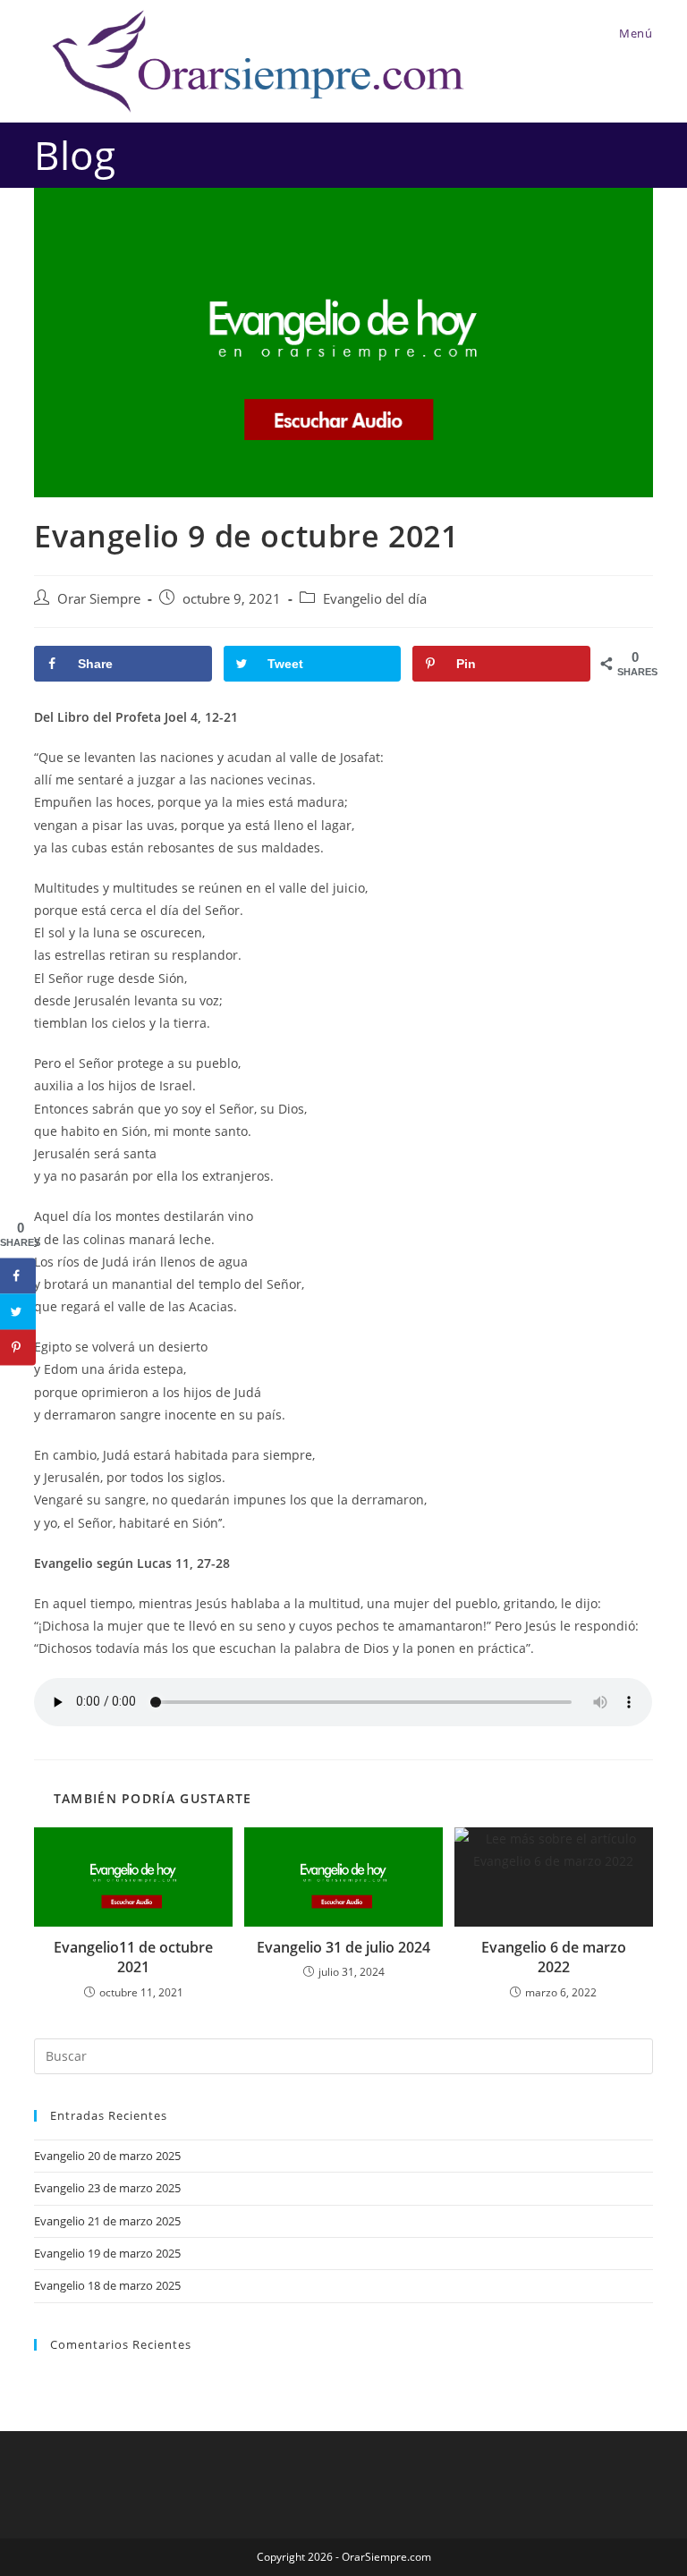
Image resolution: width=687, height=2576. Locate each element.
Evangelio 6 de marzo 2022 (554, 1957)
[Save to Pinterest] (18, 1347)
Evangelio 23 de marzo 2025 (107, 2188)
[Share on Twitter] (18, 1311)
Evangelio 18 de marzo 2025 (107, 2285)
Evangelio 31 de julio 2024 (343, 1947)
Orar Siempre (99, 599)
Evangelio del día (375, 599)
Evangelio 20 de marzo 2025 (107, 2156)
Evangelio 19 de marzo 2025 (107, 2253)
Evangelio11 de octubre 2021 (133, 1957)
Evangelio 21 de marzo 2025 (107, 2221)
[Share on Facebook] (18, 1275)
